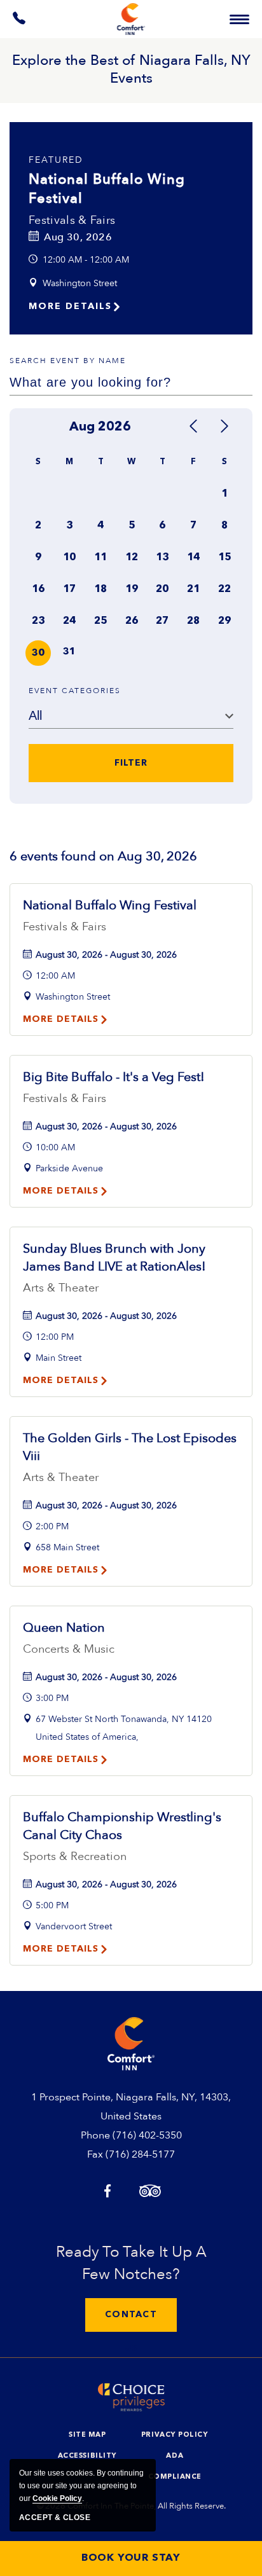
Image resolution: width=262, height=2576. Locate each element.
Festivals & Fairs (72, 220)
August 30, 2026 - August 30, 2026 (106, 955)
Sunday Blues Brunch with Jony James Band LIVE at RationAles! (114, 1257)
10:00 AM (55, 1147)
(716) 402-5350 (147, 2135)
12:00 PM (55, 1337)
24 (69, 621)
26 (132, 621)
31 (69, 652)
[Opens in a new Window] (20, 21)
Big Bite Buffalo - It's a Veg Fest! (114, 1077)
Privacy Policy (175, 2435)
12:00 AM (55, 976)
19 (132, 589)
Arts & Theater (61, 1288)
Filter (131, 763)
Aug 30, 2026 (78, 237)
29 (224, 621)
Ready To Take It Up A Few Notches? (131, 2263)
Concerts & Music (69, 1649)
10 (69, 558)
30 (38, 653)
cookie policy (57, 2498)
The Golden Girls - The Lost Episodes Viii (130, 1447)
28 (193, 621)
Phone (95, 2135)
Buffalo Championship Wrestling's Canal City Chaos (122, 1826)
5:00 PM (52, 1905)
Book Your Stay (131, 2558)
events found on (103, 856)
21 (193, 589)
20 (162, 589)
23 (38, 621)
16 (38, 589)
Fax (95, 2154)
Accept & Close (55, 2517)
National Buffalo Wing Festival (107, 189)
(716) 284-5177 (140, 2154)
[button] (131, 2315)
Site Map (87, 2435)
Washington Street (80, 283)
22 (224, 589)
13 (162, 558)
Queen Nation (64, 1628)
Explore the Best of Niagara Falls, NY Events (131, 69)
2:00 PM (52, 1526)
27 (162, 621)
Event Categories (75, 691)
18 (100, 589)
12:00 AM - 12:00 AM (86, 260)
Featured (56, 160)
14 (193, 558)
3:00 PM (52, 1698)
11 (100, 558)
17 (69, 589)
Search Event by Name (68, 361)
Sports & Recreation (75, 1856)
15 (224, 558)
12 (132, 558)
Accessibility (87, 2456)
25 (100, 621)
